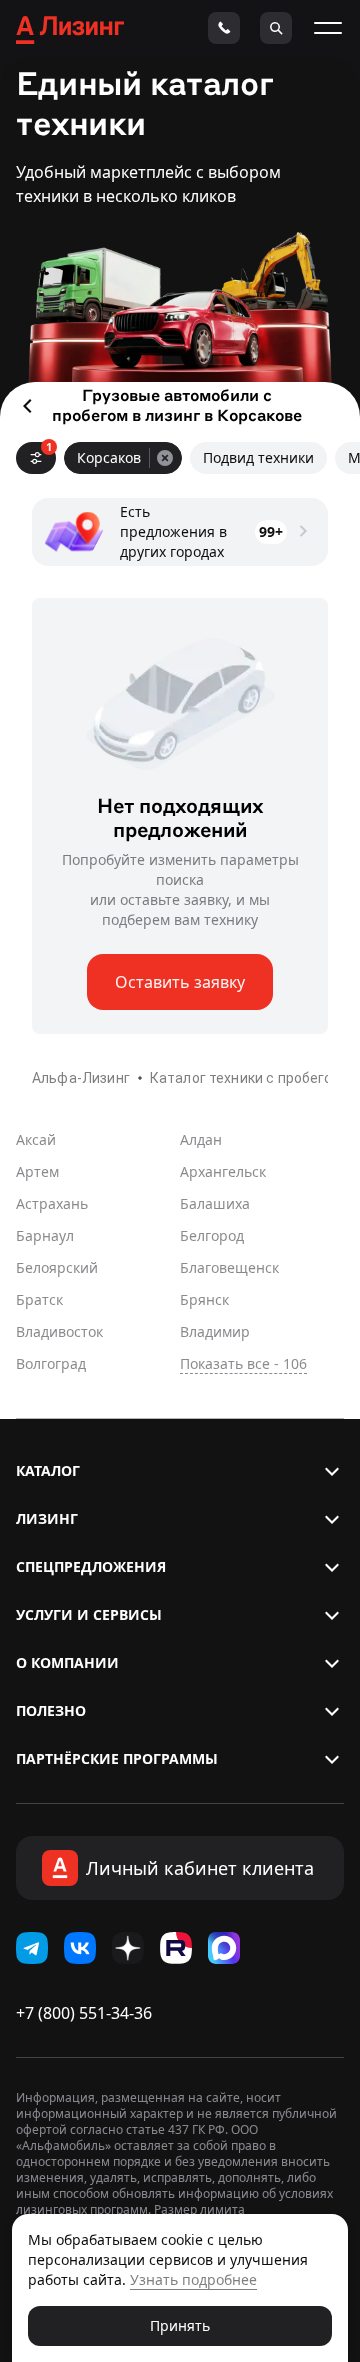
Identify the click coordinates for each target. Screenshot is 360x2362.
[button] (180, 1471)
